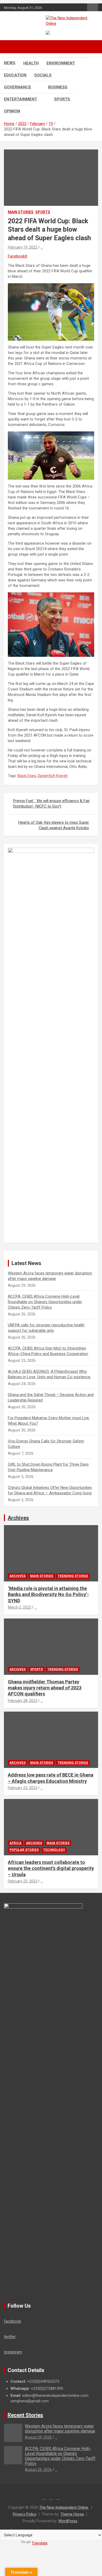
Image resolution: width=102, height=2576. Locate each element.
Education (15, 75)
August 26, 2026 (38, 2470)
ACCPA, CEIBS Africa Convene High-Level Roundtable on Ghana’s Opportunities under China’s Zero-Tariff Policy (45, 1302)
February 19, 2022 (23, 247)
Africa (15, 1843)
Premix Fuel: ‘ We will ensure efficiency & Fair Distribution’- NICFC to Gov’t (51, 804)
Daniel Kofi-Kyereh (53, 776)
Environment (61, 63)
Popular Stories (24, 1850)
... (42, 247)
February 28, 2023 (23, 1701)
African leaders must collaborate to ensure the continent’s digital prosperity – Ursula (51, 1868)
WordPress (68, 2521)
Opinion (12, 111)
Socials (43, 75)
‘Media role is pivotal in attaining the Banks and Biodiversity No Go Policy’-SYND (48, 1594)
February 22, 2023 (23, 1788)
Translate (40, 2543)
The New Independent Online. (64, 2507)
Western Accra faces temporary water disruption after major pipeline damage (60, 2429)
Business (58, 87)
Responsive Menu (93, 8)
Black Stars (27, 776)
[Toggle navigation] (10, 47)
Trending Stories (73, 1576)
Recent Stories (25, 2415)
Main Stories (21, 212)
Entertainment (21, 99)
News (10, 63)
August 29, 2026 (38, 2437)
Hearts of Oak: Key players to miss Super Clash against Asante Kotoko (54, 825)
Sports (62, 99)
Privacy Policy (25, 2514)
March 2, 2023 (19, 1607)
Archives (18, 1518)
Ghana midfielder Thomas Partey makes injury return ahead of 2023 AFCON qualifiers (45, 1688)
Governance (18, 87)
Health (31, 63)
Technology (54, 1850)
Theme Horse (72, 2514)
